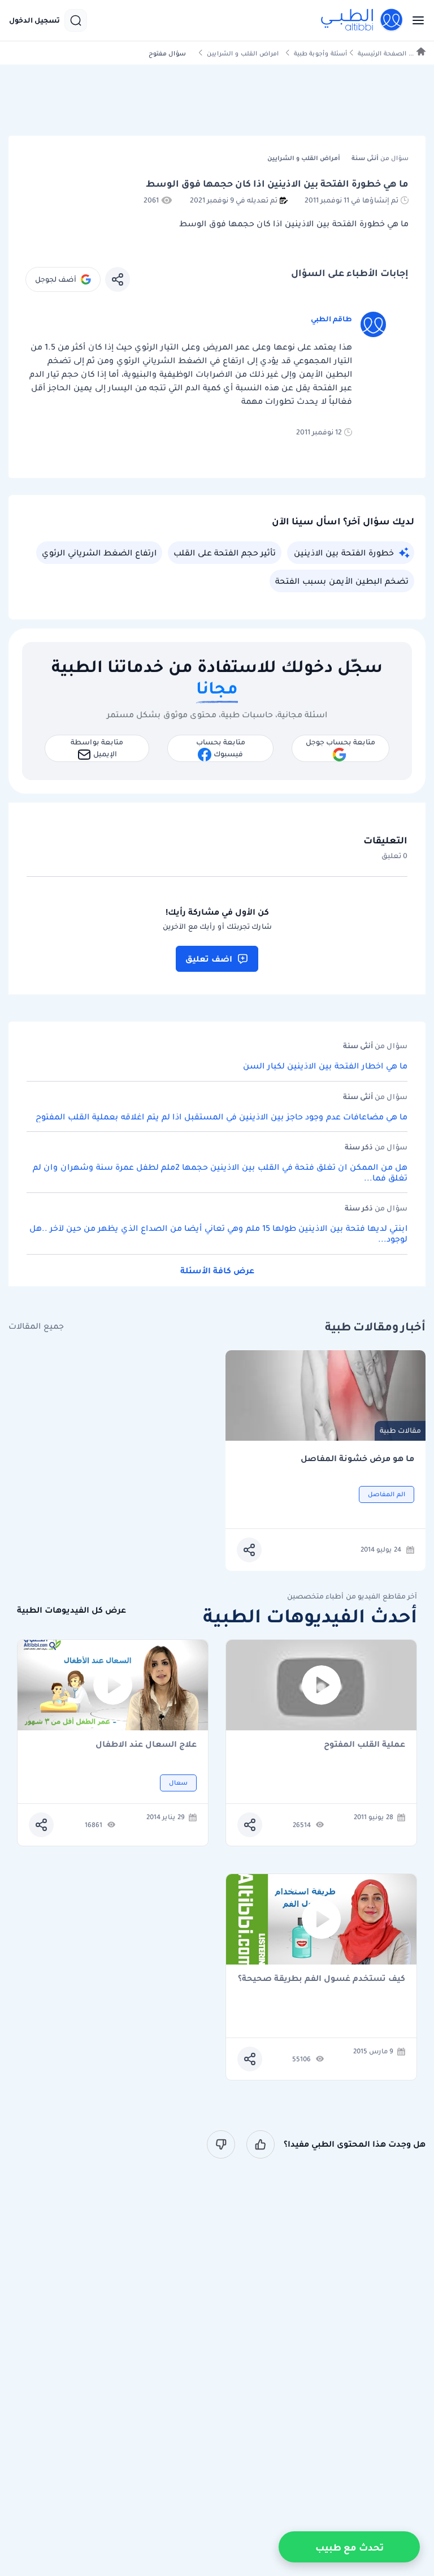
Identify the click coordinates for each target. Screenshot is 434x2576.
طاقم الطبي (331, 319)
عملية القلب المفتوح (364, 1745)
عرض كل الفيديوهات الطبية (71, 1610)
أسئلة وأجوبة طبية (320, 53)
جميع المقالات (36, 1326)
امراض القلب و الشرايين (243, 53)
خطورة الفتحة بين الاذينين (344, 553)
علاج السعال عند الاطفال (146, 1745)
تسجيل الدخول (34, 20)
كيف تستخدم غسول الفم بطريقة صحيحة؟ (322, 1979)
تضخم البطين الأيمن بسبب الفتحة (342, 581)
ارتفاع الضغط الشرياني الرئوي (99, 553)
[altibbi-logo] (362, 20)
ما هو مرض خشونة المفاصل (357, 1459)
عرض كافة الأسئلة (217, 1270)
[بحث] (76, 20)
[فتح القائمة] (415, 20)
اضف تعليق (209, 959)
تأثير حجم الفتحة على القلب (225, 553)
